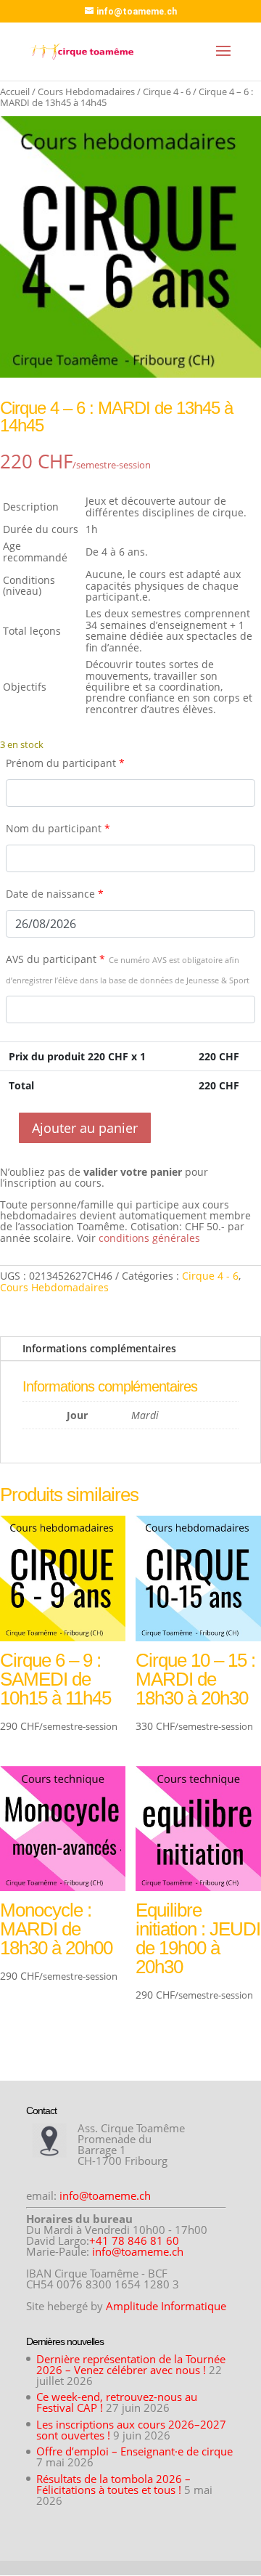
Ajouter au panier (85, 1128)
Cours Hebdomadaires (86, 92)
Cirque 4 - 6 (167, 92)
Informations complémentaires (99, 1348)
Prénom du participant (65, 763)
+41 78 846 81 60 (134, 2240)
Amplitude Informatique (166, 2306)
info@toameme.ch (105, 2195)
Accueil (15, 92)
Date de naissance (55, 894)
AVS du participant (128, 969)
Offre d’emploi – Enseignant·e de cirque (134, 2451)
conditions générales (149, 1238)
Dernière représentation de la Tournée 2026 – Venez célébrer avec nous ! (131, 2364)
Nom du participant (58, 828)
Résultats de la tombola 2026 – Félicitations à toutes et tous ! (113, 2484)
